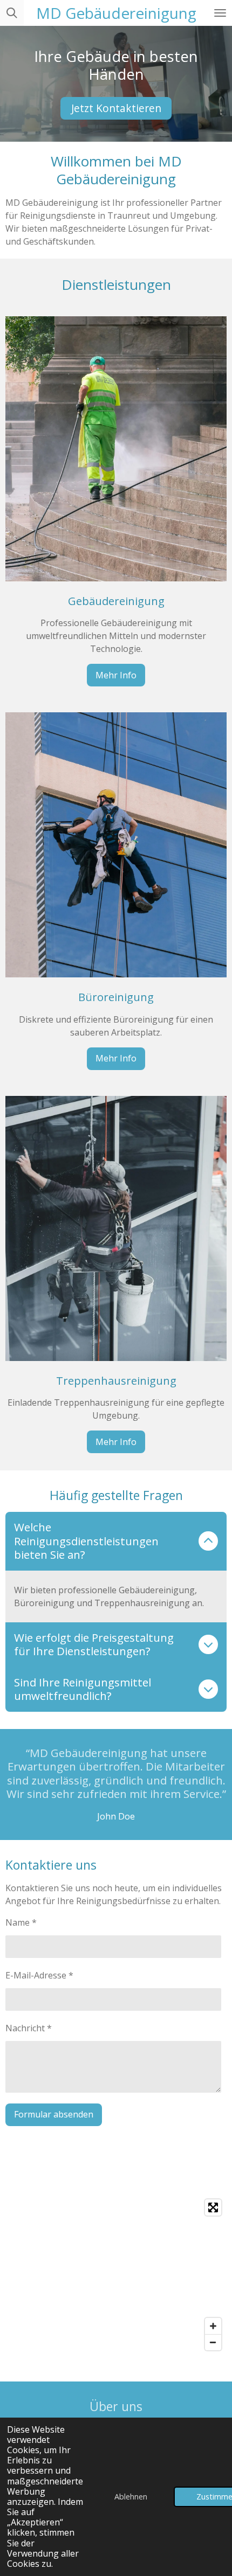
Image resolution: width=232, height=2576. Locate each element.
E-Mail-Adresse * (39, 1975)
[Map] (116, 2275)
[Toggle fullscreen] (213, 2207)
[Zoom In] (213, 2326)
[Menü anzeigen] (220, 13)
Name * (21, 1922)
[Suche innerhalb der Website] (12, 13)
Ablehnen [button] (131, 2497)
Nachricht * (29, 2028)
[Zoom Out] (213, 2342)
